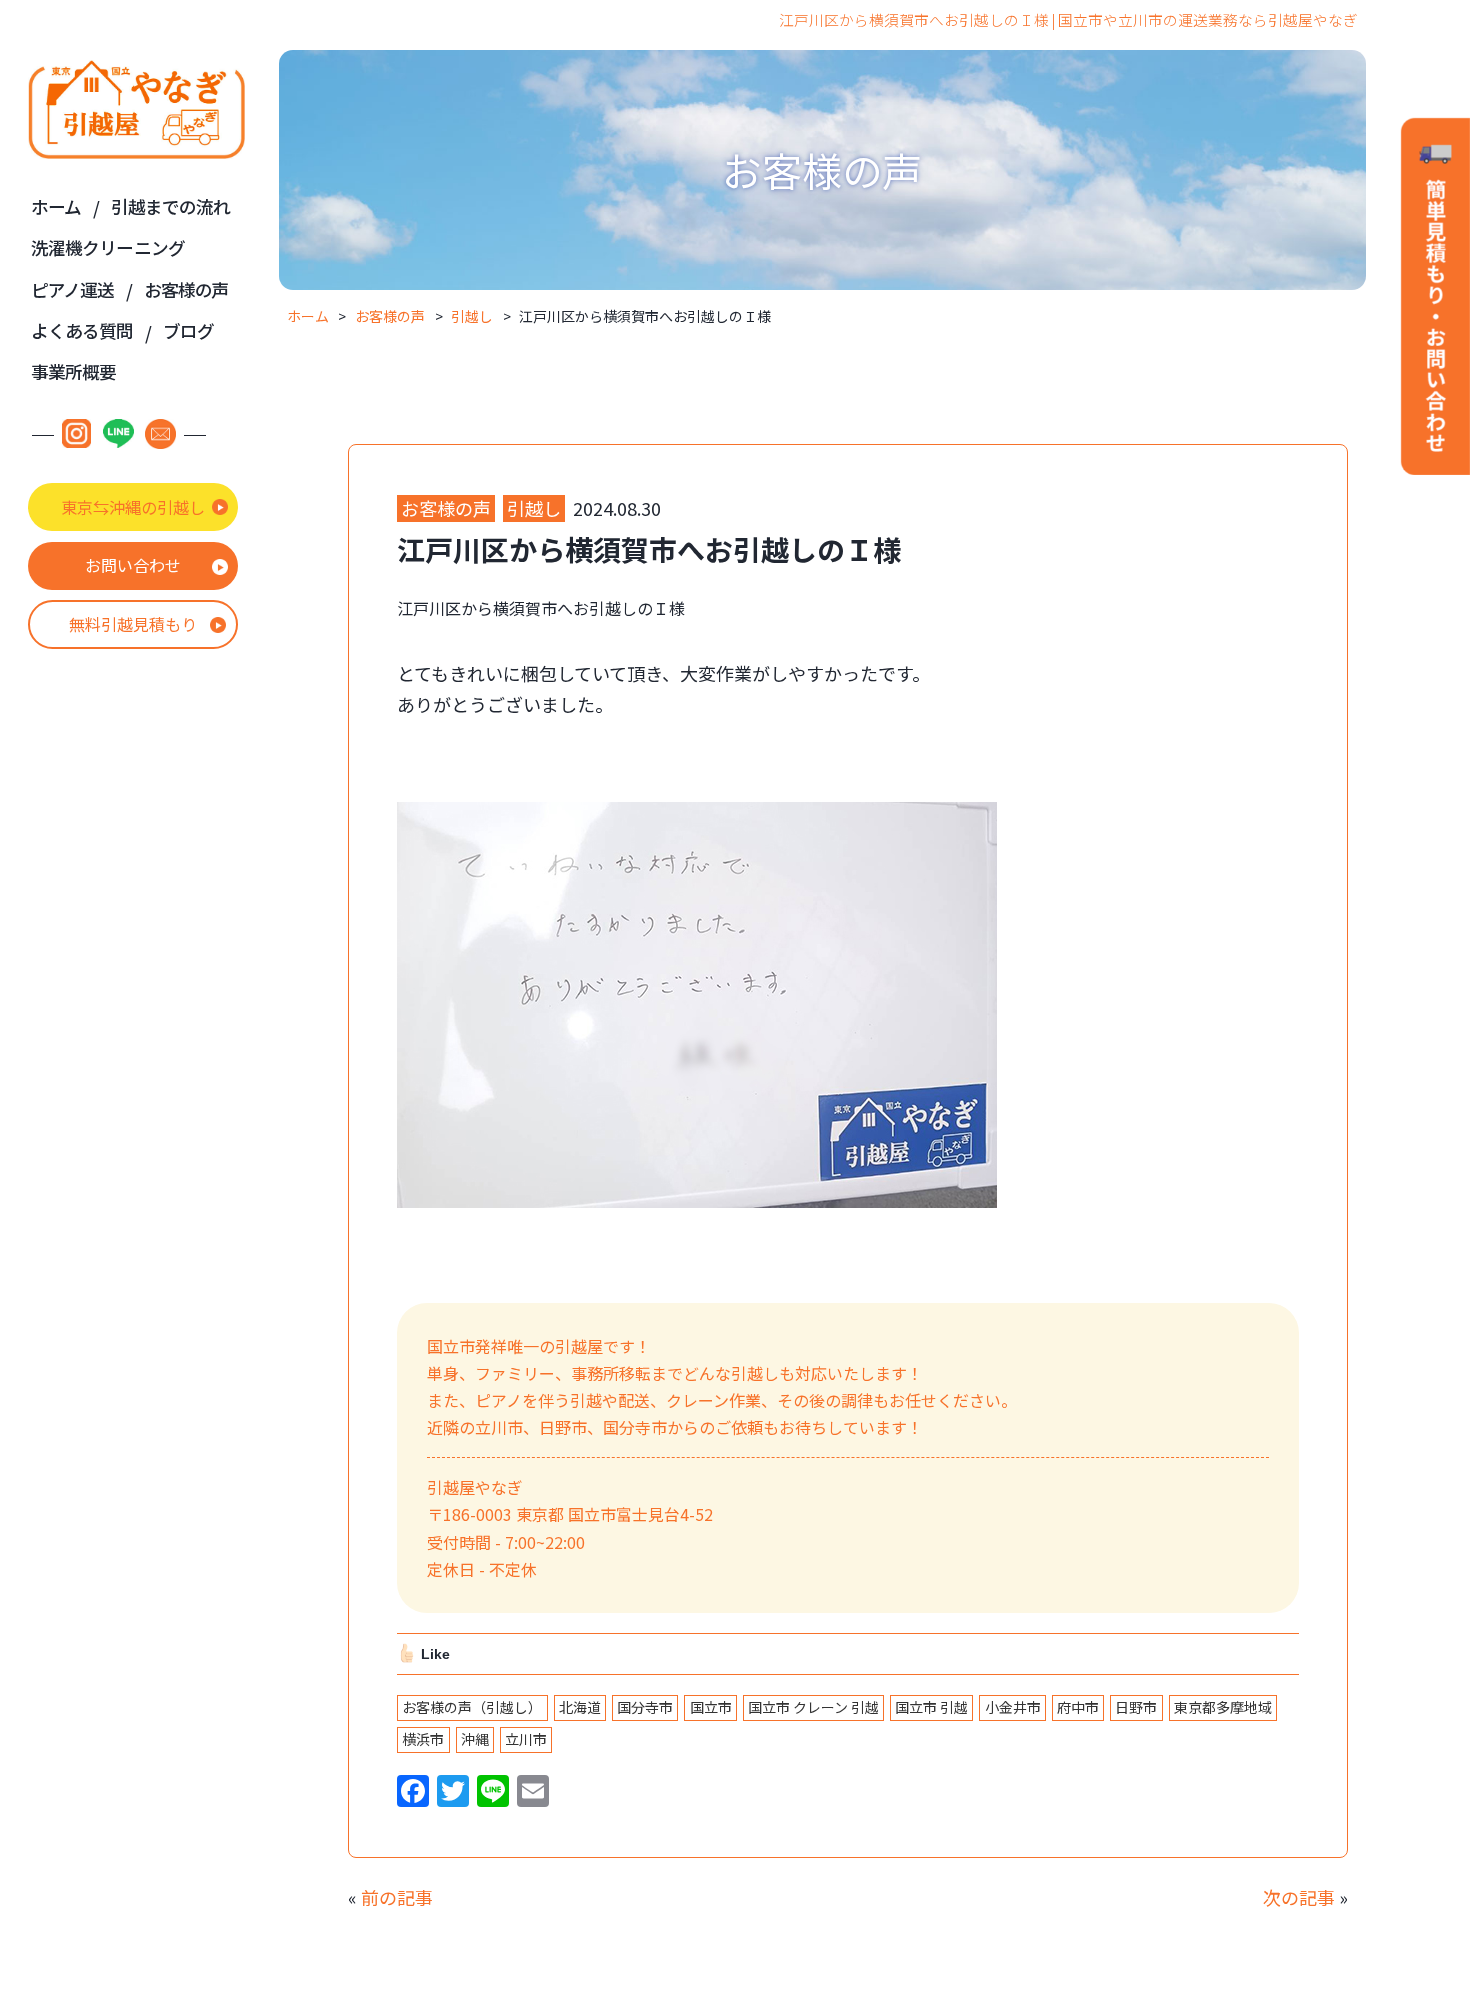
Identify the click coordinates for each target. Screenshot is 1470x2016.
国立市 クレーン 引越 (813, 1707)
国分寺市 (645, 1707)
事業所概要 (74, 371)
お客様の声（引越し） (472, 1707)
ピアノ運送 (73, 289)
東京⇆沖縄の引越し (133, 507)
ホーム (56, 206)
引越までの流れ (171, 206)
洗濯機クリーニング (108, 247)
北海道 (580, 1707)
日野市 (1136, 1707)
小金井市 (1013, 1707)
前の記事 (397, 1897)
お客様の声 (187, 289)
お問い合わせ (133, 565)
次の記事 (1299, 1897)
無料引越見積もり (133, 624)
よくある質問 (82, 330)
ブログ (188, 330)
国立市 (711, 1707)
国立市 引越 (931, 1707)
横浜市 (423, 1739)
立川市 (526, 1739)
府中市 (1078, 1707)
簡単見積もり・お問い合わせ (1435, 298)
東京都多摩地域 (1223, 1707)
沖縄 (475, 1739)
